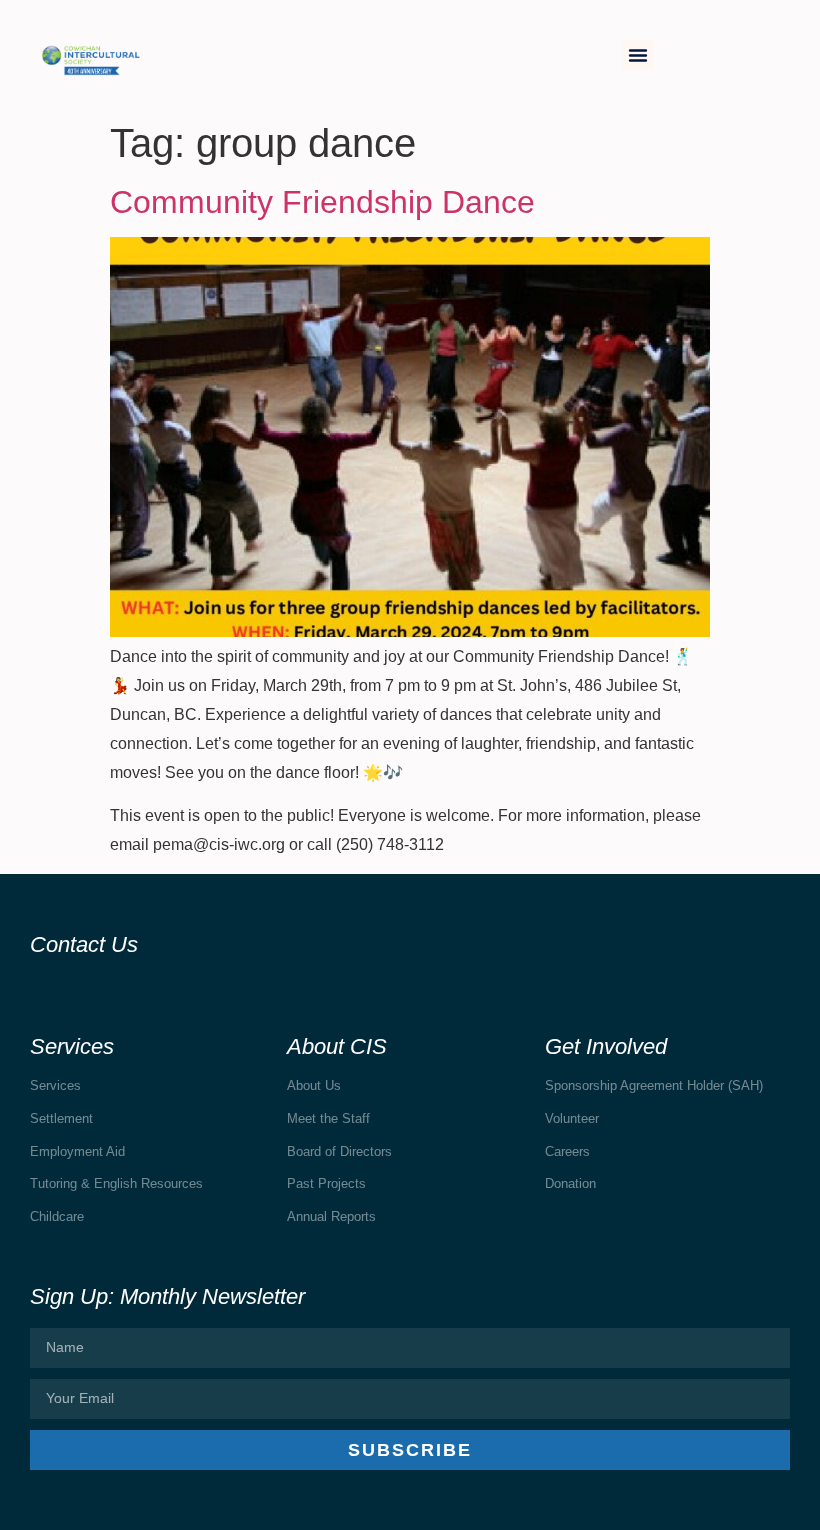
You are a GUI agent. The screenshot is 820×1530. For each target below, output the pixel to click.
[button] (638, 55)
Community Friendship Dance (322, 202)
